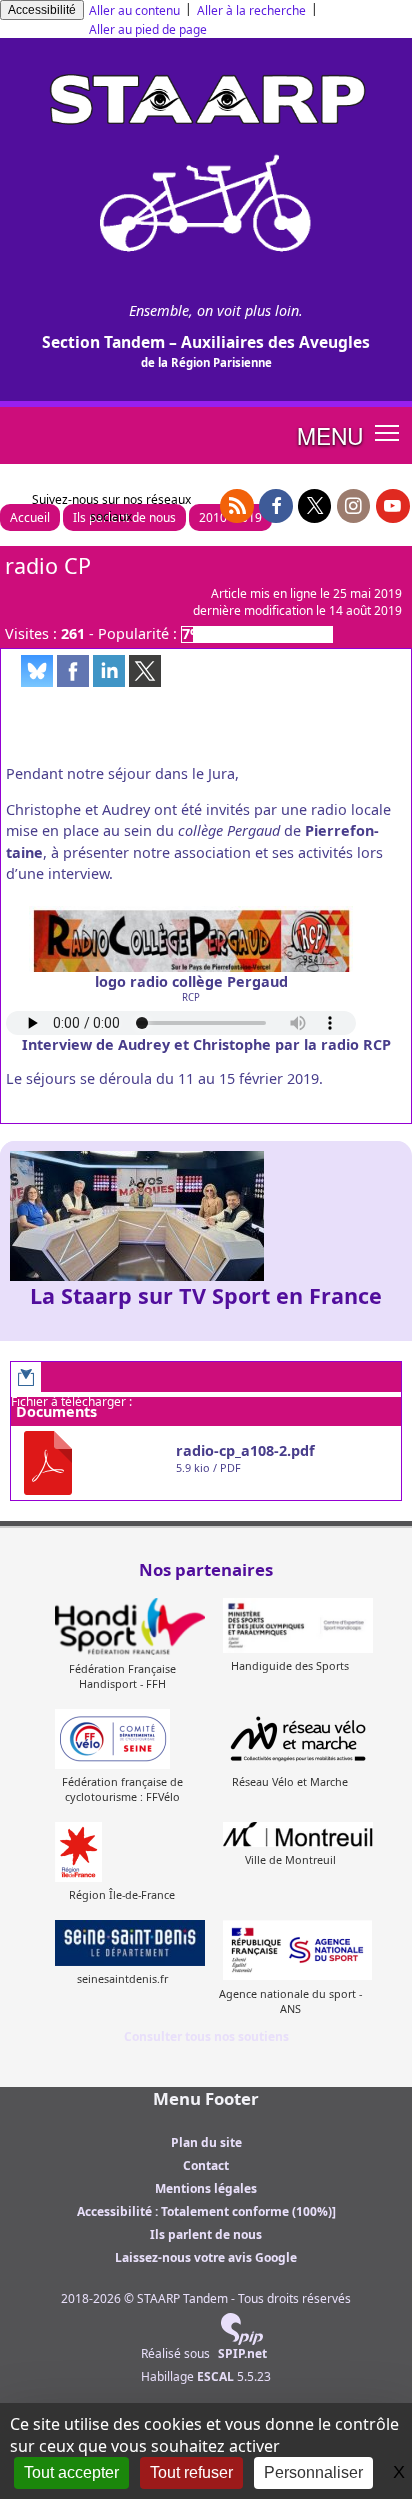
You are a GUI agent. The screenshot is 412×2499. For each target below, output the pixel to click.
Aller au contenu (134, 10)
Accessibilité (42, 10)
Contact (206, 2165)
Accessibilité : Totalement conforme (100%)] (206, 2211)
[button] (387, 431)
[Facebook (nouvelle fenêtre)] (276, 506)
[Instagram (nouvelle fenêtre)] (354, 506)
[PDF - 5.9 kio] (91, 1463)
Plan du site (206, 2142)
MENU (330, 435)
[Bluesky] (37, 671)
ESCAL (215, 2376)
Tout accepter (71, 2472)
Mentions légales (206, 2188)
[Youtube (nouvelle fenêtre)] (393, 506)
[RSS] (237, 506)
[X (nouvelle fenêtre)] (314, 506)
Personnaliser (313, 2472)
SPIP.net (242, 2353)
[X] (145, 671)
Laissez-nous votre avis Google (206, 2257)
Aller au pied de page (148, 29)
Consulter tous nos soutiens (206, 2036)
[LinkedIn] (109, 671)
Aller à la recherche (251, 10)
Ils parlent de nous (206, 2234)
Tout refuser (191, 2472)
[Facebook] (73, 671)
